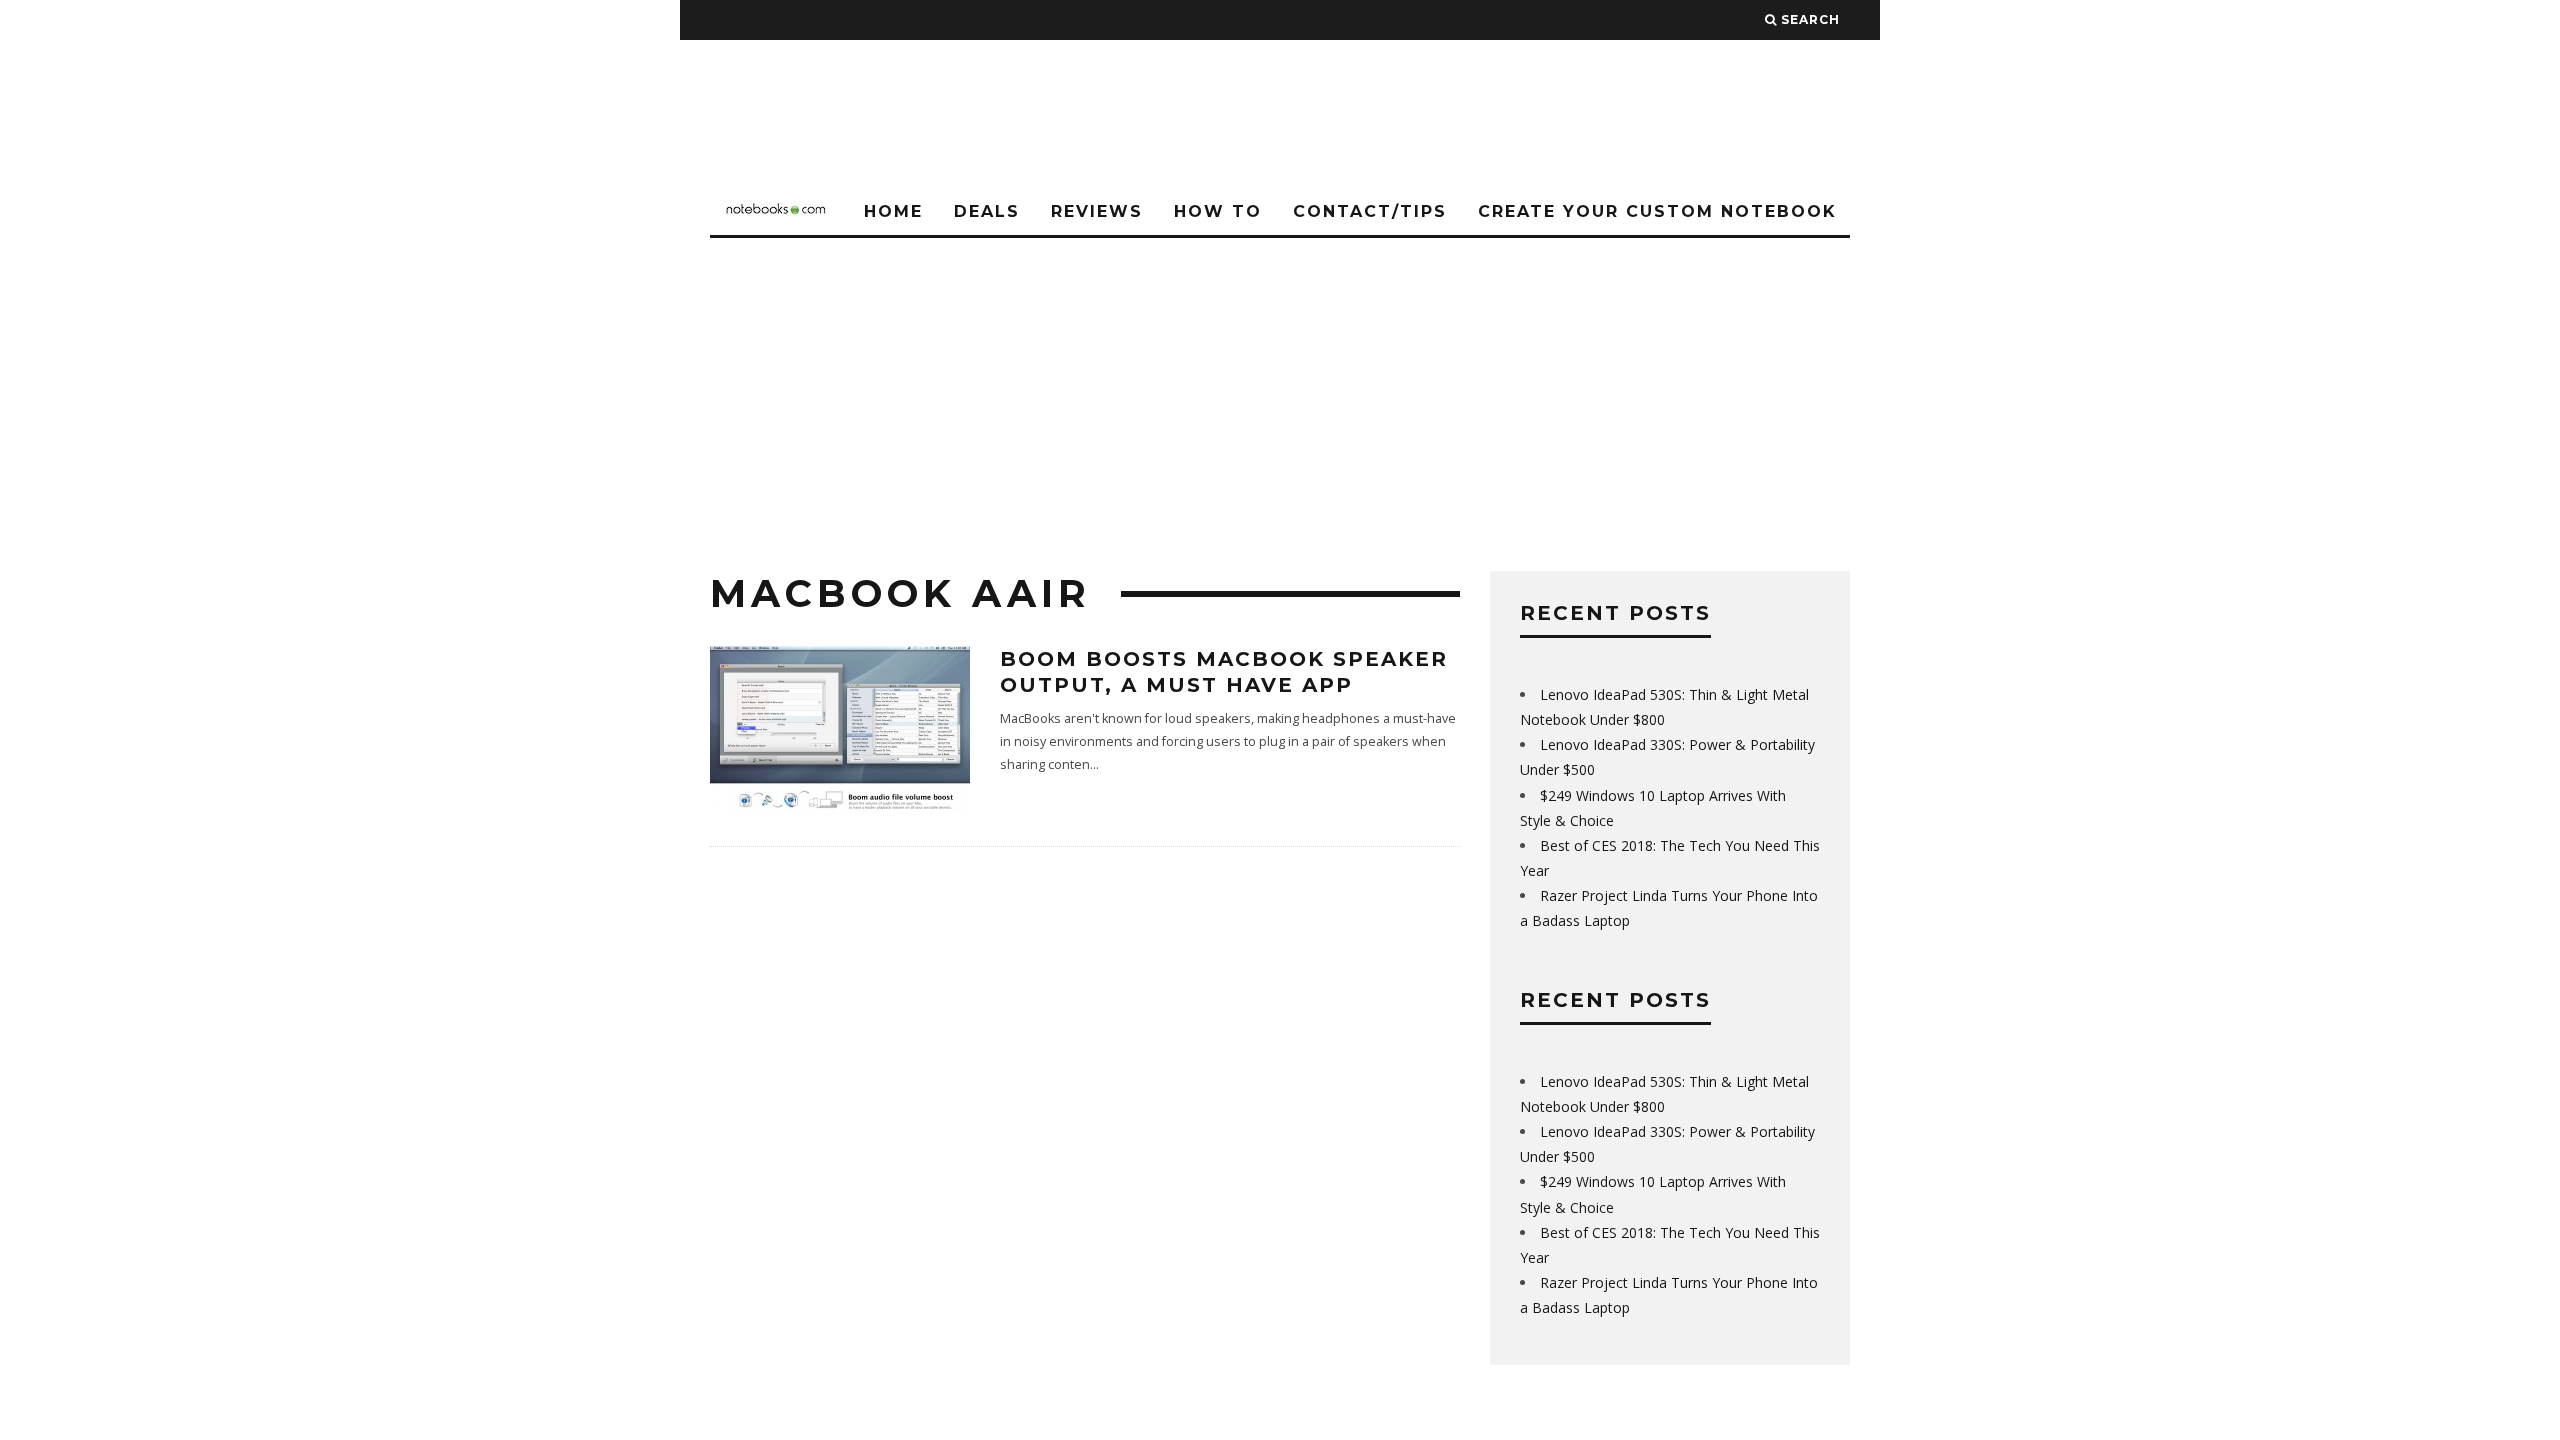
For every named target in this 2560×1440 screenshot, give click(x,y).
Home (893, 211)
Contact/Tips (1370, 211)
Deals (987, 211)
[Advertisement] (1280, 388)
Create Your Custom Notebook (1657, 211)
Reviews (1097, 211)
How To (1218, 211)
